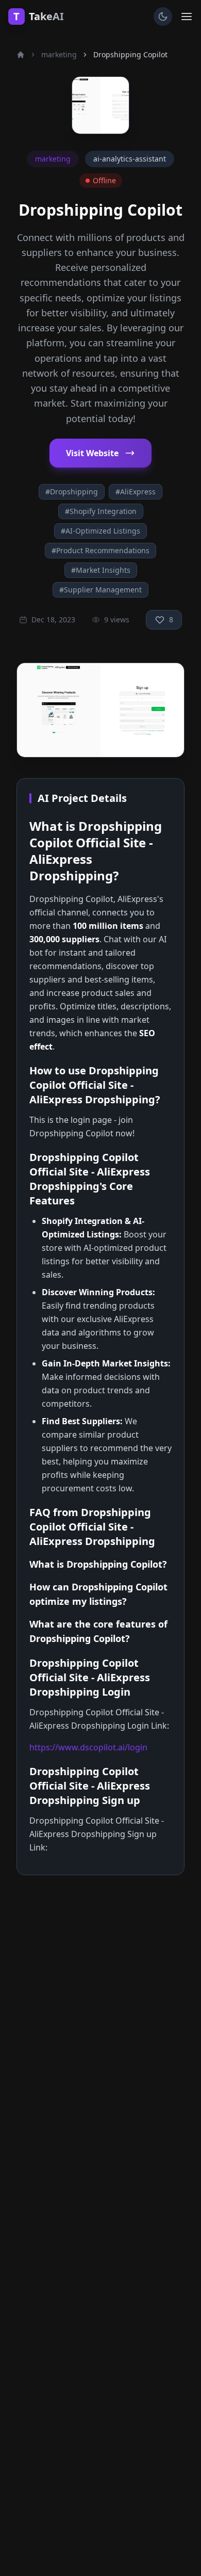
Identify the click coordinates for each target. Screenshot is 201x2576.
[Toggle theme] (163, 17)
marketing (59, 54)
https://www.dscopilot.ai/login (88, 1747)
